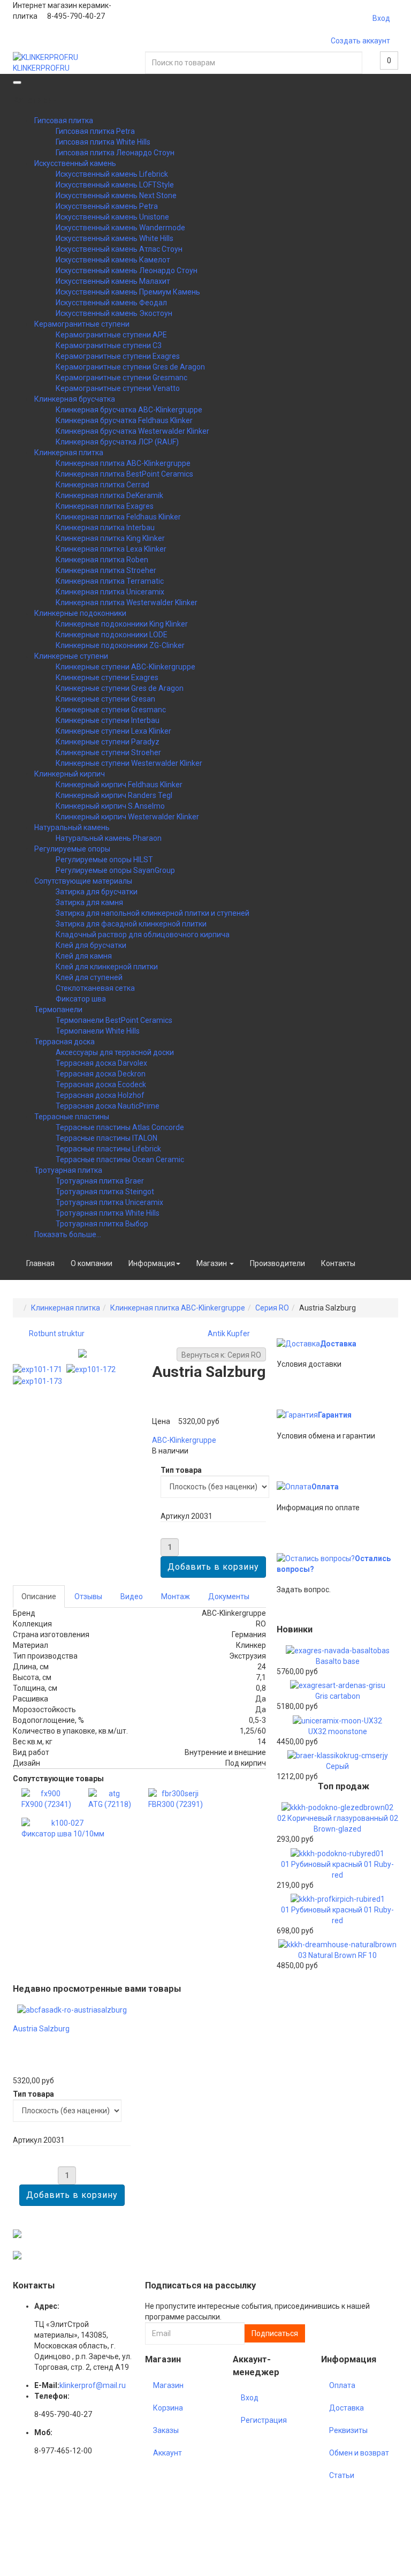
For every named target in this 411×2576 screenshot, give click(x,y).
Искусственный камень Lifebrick (112, 174)
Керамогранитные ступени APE (111, 335)
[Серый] (338, 1755)
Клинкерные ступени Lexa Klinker (113, 731)
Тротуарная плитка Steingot (105, 1192)
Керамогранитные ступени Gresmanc (121, 378)
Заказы (166, 2430)
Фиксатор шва (81, 999)
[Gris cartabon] (338, 1685)
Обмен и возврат (359, 2453)
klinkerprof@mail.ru (93, 2385)
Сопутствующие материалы (83, 881)
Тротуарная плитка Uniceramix (109, 1202)
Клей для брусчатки (91, 945)
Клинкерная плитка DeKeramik (109, 495)
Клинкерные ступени (71, 656)
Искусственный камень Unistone (112, 217)
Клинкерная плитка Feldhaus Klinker (118, 517)
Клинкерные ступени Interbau (108, 720)
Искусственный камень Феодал (111, 303)
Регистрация (264, 2420)
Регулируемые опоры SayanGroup (115, 870)
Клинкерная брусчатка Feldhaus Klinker (124, 420)
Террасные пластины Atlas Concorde (120, 1127)
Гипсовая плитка (64, 120)
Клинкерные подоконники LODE (112, 635)
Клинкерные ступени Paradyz (108, 742)
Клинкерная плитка (69, 453)
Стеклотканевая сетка (95, 988)
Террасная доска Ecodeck (101, 1084)
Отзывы (88, 1596)
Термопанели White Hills (98, 1031)
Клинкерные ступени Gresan (105, 699)
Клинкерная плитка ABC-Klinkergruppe (123, 463)
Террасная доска (64, 1042)
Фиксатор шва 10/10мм (63, 1834)
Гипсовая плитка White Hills (103, 142)
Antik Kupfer (229, 1334)
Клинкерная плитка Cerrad (102, 485)
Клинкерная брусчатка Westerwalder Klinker (132, 431)
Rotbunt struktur (57, 1334)
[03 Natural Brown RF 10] (337, 1944)
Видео (132, 1596)
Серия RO (272, 1308)
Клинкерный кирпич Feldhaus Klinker (119, 785)
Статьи (342, 2475)
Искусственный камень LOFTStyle (115, 185)
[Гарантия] (297, 1415)
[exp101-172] (93, 1369)
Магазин (212, 1263)
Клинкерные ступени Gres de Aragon (120, 688)
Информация (152, 1263)
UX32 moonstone (338, 1731)
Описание (39, 1596)
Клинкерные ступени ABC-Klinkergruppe (125, 667)
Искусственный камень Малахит (113, 281)
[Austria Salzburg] (72, 2009)
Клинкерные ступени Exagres (107, 677)
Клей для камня (84, 956)
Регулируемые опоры (72, 849)
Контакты (338, 1263)
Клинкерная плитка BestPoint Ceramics (124, 474)
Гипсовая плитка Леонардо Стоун (115, 153)
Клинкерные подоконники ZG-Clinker (120, 645)
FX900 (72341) (46, 1804)
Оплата (325, 1487)
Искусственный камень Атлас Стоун (119, 249)
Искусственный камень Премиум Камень (128, 292)
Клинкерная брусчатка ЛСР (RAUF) (117, 442)
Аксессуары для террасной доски (115, 1052)
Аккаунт (168, 2453)
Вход (381, 18)
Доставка (338, 1344)
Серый (337, 1766)
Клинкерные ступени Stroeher (108, 752)
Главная (40, 1263)
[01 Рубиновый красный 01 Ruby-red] (337, 1852)
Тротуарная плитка (68, 1170)
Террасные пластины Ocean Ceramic (120, 1159)
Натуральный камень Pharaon (109, 838)
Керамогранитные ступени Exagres (118, 356)
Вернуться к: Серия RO (221, 1355)
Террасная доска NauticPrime (108, 1106)
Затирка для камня (89, 902)
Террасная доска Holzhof (100, 1095)
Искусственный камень (75, 163)
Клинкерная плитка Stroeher (106, 570)
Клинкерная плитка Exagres (105, 506)
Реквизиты (348, 2430)
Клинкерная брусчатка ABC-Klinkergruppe (129, 410)
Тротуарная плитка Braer (100, 1181)
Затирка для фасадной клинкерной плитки (131, 924)
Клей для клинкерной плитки (107, 967)
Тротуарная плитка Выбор (102, 1224)
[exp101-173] (40, 1380)
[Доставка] (298, 1344)
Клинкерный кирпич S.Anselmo (110, 806)
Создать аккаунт (360, 41)
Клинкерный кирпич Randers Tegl (114, 795)
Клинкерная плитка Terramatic (110, 581)
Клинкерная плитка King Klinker (110, 538)
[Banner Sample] (17, 2233)
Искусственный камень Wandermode (120, 228)
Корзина (168, 2408)
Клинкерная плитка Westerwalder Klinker (127, 602)
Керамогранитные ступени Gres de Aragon (130, 367)
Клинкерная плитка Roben (102, 560)
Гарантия (335, 1415)
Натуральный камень (72, 827)
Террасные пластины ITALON (106, 1138)
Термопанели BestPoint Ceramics (114, 1020)
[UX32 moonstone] (337, 1720)
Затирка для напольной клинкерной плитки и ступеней (153, 913)
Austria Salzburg (41, 2029)
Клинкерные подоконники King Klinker (122, 624)
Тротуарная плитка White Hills (108, 1213)
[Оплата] (294, 1487)
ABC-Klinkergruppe (184, 1440)
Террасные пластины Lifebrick (108, 1149)
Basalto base (338, 1661)
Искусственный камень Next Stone (116, 195)
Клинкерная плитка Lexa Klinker (111, 549)
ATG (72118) (110, 1804)
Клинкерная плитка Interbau (105, 528)
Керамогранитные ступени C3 (109, 345)
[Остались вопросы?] (316, 1558)
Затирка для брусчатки (97, 892)
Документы (229, 1596)
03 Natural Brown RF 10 (337, 1955)
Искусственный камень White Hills (115, 238)
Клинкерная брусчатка (75, 399)
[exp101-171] (40, 1369)
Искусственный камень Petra (107, 206)
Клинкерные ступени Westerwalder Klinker (129, 763)
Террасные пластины (72, 1117)
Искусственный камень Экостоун (114, 313)
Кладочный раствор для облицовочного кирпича (143, 935)
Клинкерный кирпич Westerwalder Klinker (127, 817)
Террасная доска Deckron (101, 1074)
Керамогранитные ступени (82, 324)
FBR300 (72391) (176, 1804)
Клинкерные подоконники (80, 613)
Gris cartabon (338, 1696)
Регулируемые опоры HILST (104, 860)
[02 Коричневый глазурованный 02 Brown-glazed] (337, 1807)
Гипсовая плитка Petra (95, 131)
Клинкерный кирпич (70, 774)
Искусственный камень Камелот (113, 260)
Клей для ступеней (89, 977)
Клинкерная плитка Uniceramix (110, 592)
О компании (92, 1263)
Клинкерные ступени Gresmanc (111, 710)
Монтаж (176, 1596)
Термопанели (58, 1010)
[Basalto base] (338, 1650)
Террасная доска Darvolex (101, 1063)
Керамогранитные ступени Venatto (118, 388)
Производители (277, 1263)
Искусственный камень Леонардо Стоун (127, 270)
